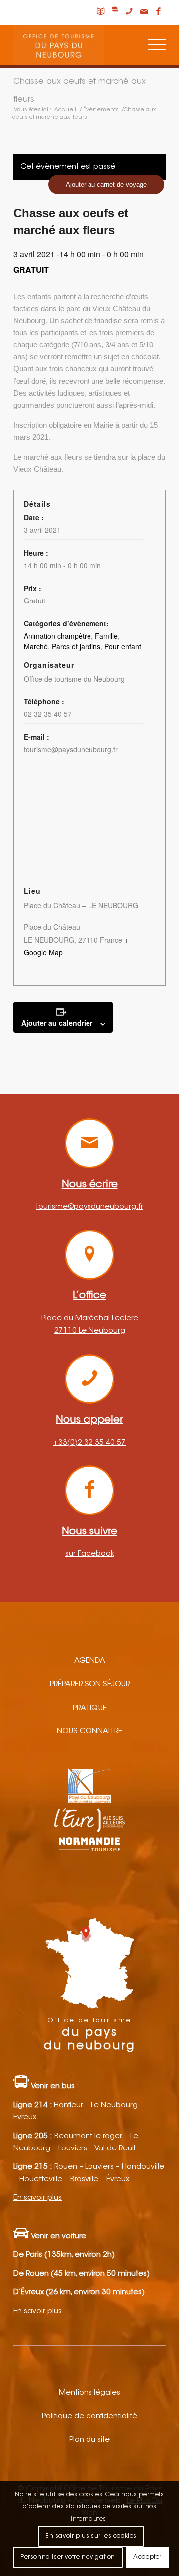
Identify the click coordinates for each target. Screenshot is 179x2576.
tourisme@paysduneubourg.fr (89, 1207)
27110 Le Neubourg (90, 1331)
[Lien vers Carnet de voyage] (100, 12)
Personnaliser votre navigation (68, 2557)
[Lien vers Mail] (144, 12)
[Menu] (152, 45)
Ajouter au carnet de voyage (106, 185)
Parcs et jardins (76, 646)
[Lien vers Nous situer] (115, 12)
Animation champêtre (57, 636)
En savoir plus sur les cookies (91, 2536)
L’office (89, 1296)
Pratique (90, 1708)
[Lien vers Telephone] (129, 12)
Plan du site (89, 2440)
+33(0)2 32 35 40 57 (89, 1443)
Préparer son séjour (90, 1684)
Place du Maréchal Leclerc (90, 1319)
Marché (36, 646)
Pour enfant (123, 646)
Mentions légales (89, 2393)
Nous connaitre (89, 1732)
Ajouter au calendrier (57, 1023)
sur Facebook (90, 1554)
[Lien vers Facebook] (158, 12)
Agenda (90, 1661)
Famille (106, 636)
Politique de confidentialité (89, 2417)
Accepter (147, 2557)
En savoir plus (38, 2198)
